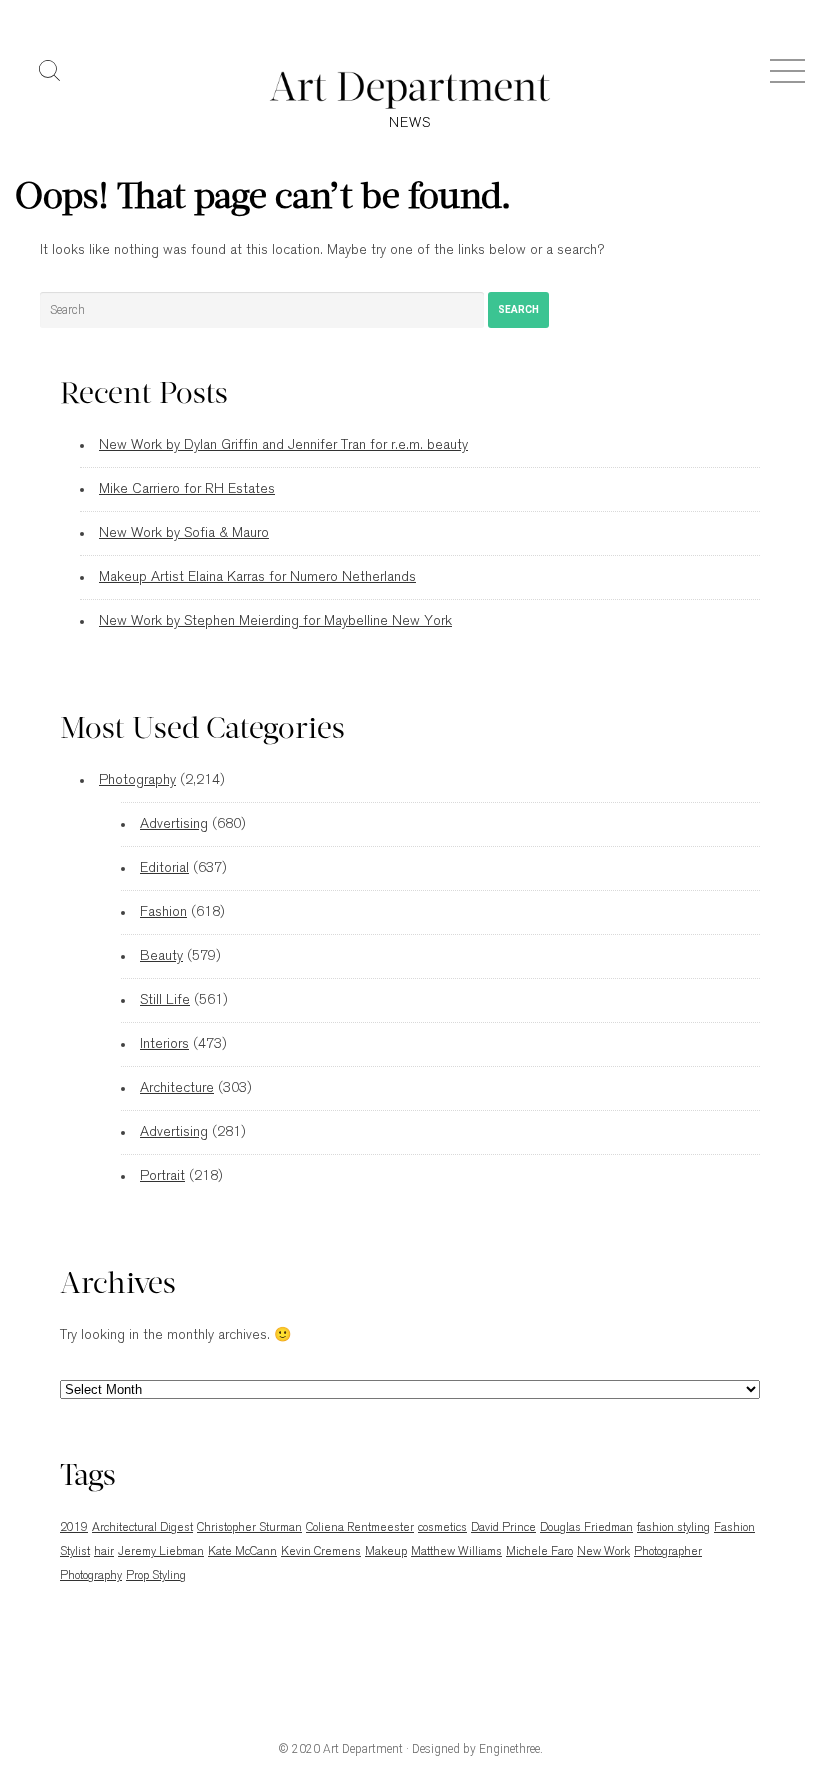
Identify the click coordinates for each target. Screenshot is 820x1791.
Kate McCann (242, 1552)
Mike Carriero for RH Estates (187, 489)
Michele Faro (539, 1552)
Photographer (668, 1552)
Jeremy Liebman (161, 1552)
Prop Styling (156, 1576)
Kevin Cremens (321, 1552)
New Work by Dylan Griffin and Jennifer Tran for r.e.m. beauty (283, 445)
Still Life (165, 1000)
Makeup (386, 1552)
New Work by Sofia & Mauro (184, 533)
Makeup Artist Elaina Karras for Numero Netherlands (257, 577)
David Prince (503, 1528)
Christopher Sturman (249, 1528)
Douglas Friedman (586, 1528)
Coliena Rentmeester (360, 1528)
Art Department (363, 1749)
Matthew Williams (456, 1552)
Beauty (161, 956)
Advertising (174, 824)
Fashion (163, 912)
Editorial (164, 868)
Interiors (164, 1044)
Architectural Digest (142, 1528)
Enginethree (509, 1749)
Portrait (162, 1176)
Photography (137, 780)
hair (104, 1552)
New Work (603, 1552)
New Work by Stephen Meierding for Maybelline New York (275, 621)
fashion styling (673, 1528)
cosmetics (442, 1528)
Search (518, 309)
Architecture (177, 1088)
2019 (74, 1528)
